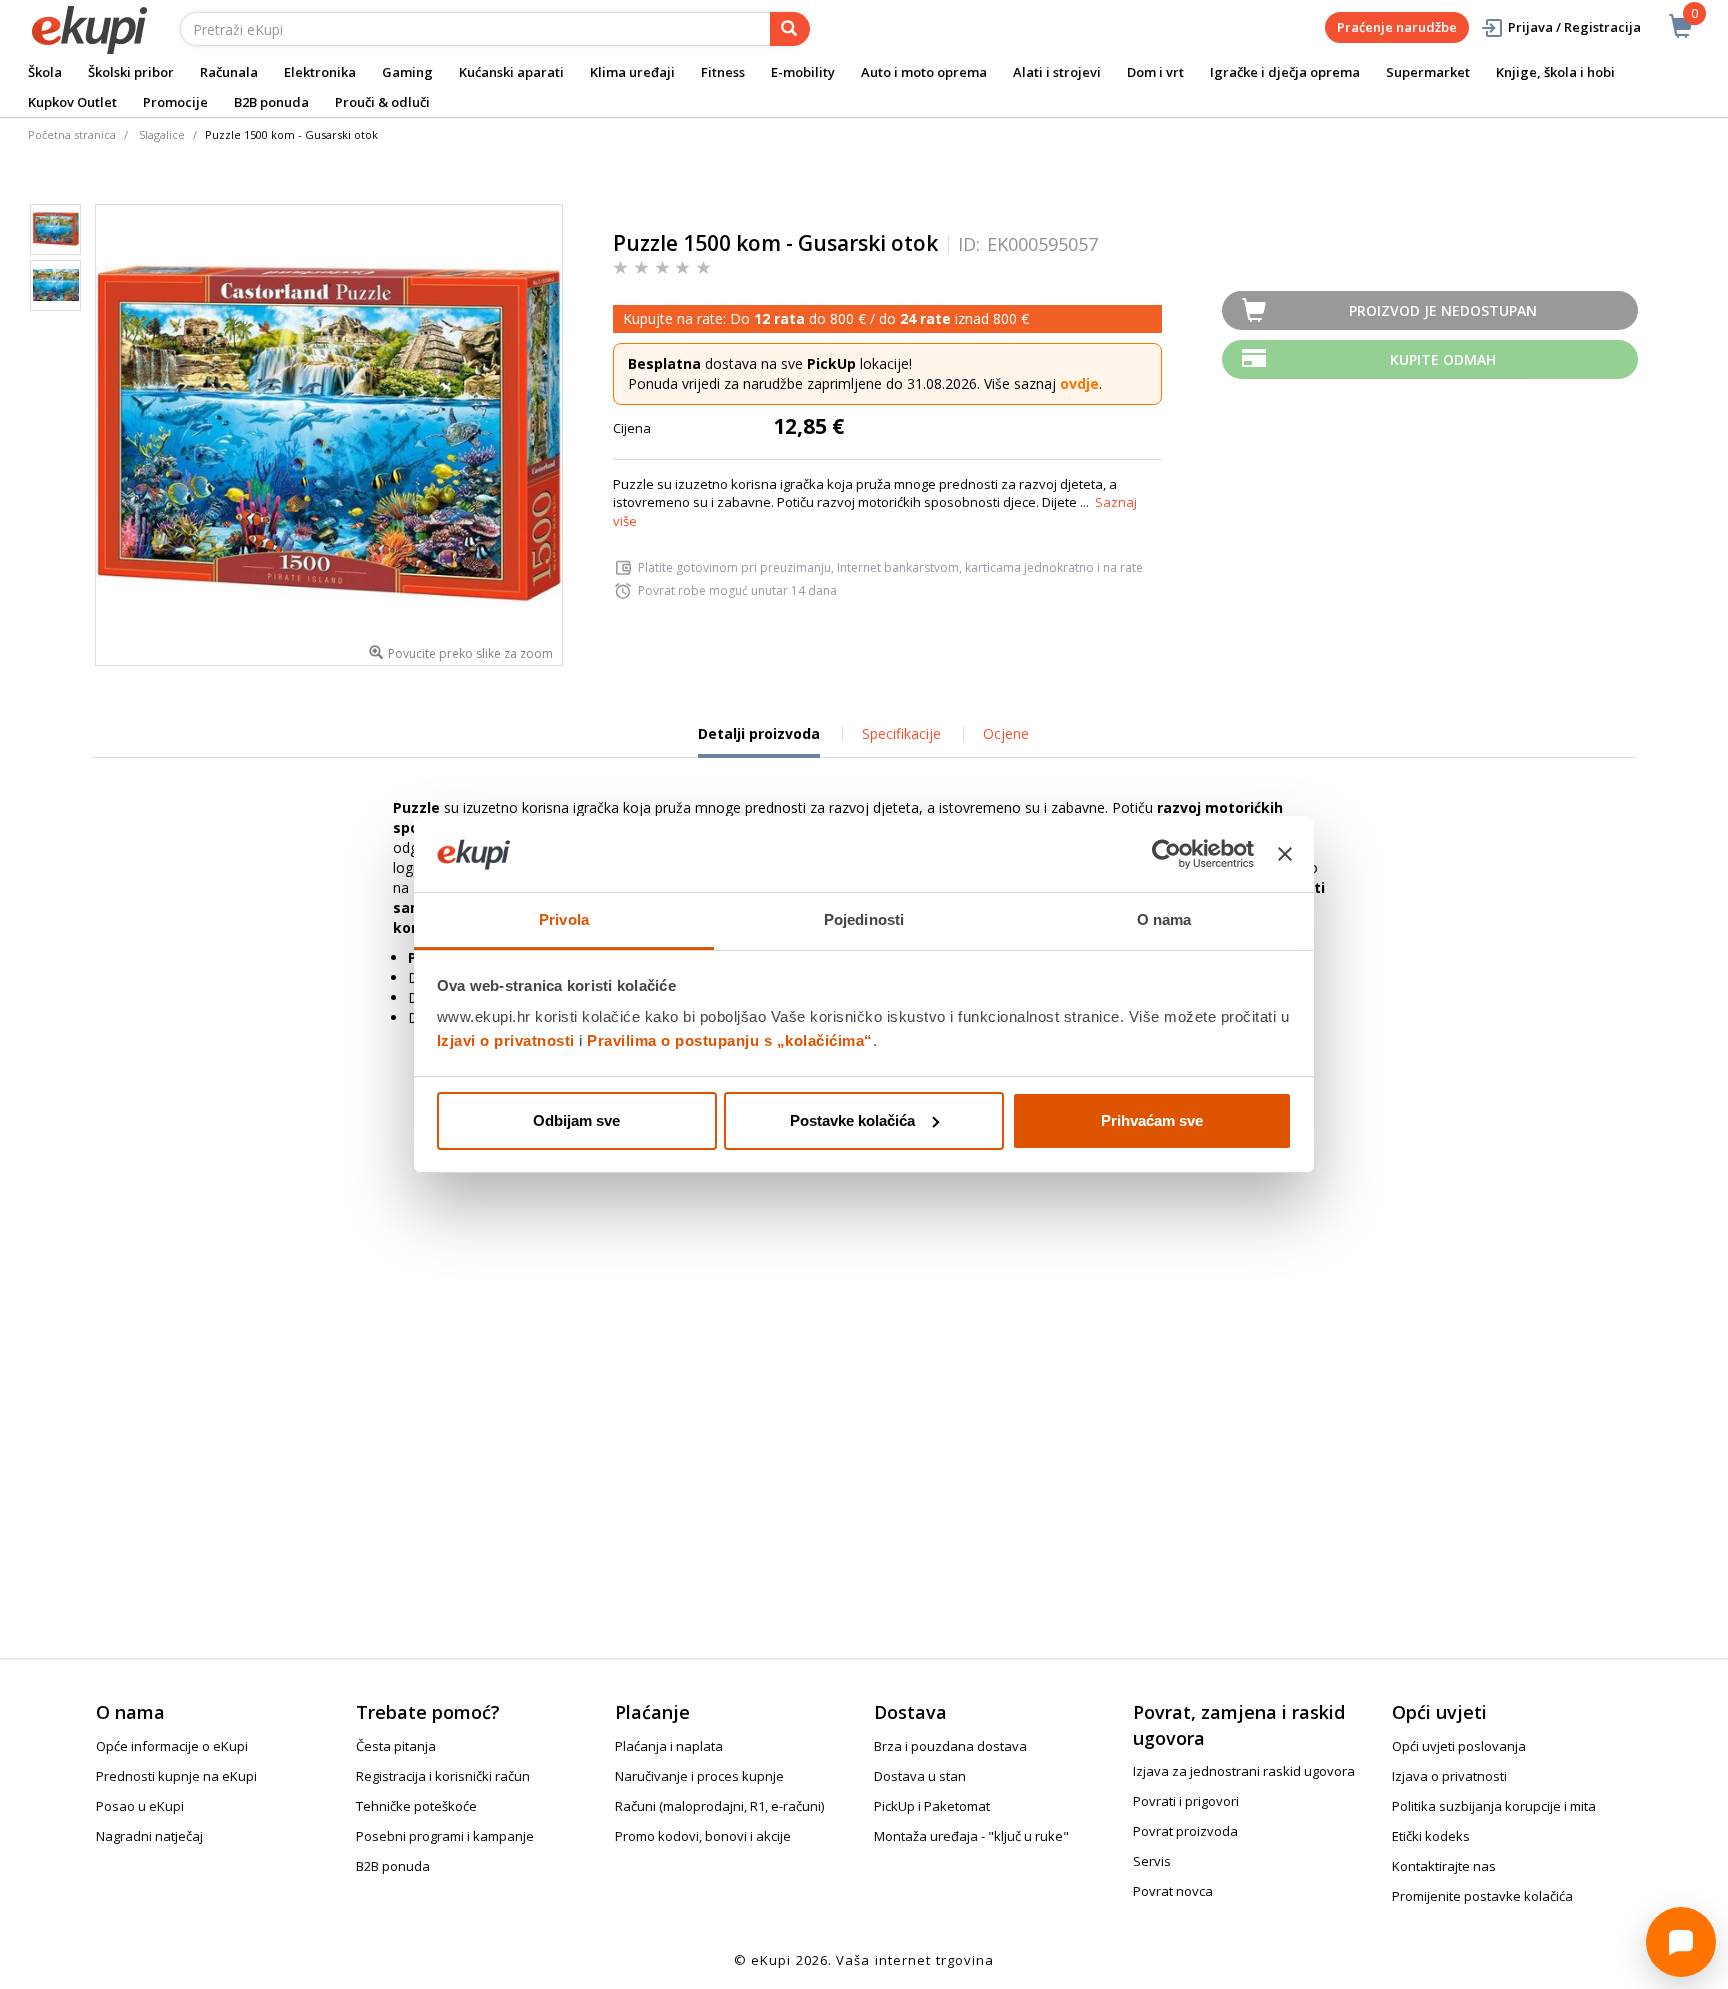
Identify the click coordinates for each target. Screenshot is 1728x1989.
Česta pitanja (396, 1746)
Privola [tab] (564, 919)
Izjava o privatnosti (1449, 1776)
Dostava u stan (920, 1776)
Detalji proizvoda (759, 741)
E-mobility (803, 72)
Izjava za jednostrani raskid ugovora (1244, 1771)
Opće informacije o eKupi (172, 1746)
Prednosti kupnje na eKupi (176, 1776)
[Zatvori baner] (1285, 854)
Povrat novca (1173, 1891)
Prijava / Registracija (1574, 27)
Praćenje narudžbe (1397, 27)
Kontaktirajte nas (1444, 1866)
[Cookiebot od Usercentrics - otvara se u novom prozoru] (1166, 854)
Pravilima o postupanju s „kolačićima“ (730, 1040)
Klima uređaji (632, 72)
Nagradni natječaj (149, 1836)
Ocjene (1006, 733)
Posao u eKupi (140, 1806)
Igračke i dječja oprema (1285, 72)
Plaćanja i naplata (669, 1746)
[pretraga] (790, 29)
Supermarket (1428, 72)
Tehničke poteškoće (416, 1806)
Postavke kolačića (852, 1120)
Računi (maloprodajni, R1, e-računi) (719, 1806)
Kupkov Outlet (72, 102)
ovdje (1079, 383)
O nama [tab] (1164, 919)
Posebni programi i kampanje (445, 1836)
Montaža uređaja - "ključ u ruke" (971, 1836)
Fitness (723, 72)
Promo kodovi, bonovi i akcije (703, 1836)
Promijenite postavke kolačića (1482, 1896)
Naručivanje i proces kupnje (699, 1776)
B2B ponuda (271, 102)
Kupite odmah (1443, 359)
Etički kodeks (1431, 1836)
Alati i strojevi (1057, 72)
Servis (1152, 1861)
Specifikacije (901, 733)
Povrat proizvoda (1185, 1831)
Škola (45, 72)
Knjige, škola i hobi (1555, 72)
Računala (229, 72)
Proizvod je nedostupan (1443, 310)
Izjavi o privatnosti (506, 1040)
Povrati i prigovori (1186, 1801)
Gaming (407, 72)
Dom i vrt (1155, 72)
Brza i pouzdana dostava (950, 1746)
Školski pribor (131, 72)
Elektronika (320, 72)
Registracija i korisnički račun (443, 1776)
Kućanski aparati (511, 72)
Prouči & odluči (382, 102)
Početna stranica (72, 134)
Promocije (175, 102)
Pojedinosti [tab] (864, 919)
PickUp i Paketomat (932, 1806)
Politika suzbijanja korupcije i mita (1494, 1806)
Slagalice (162, 134)
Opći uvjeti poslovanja (1459, 1746)
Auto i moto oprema (924, 72)
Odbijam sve (576, 1120)
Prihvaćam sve (1152, 1120)
